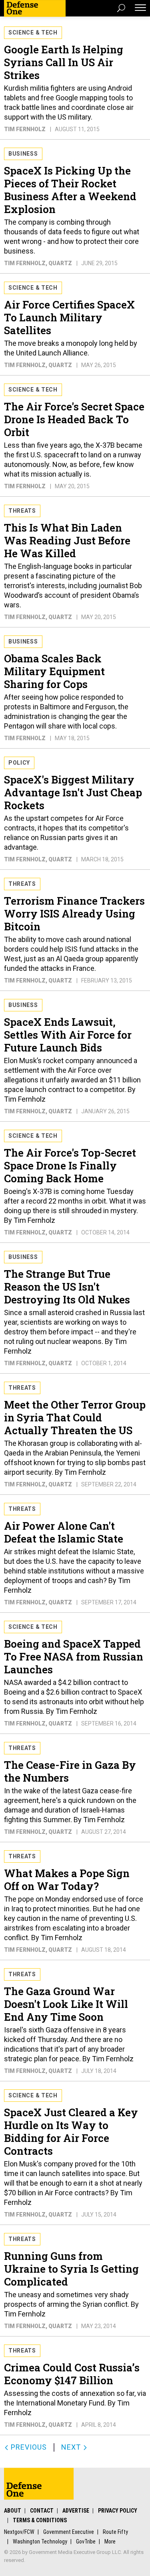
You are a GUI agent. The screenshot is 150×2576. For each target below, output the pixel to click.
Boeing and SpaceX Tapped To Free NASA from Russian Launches (74, 1656)
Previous (28, 2447)
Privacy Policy (118, 2511)
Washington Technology (40, 2541)
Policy (19, 763)
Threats (22, 511)
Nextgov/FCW (19, 2532)
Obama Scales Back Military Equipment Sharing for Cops (54, 671)
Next (72, 2447)
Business (23, 154)
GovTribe (86, 2541)
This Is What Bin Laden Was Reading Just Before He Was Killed (67, 540)
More (110, 2541)
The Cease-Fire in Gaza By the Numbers (70, 1771)
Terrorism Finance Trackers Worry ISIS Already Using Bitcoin (74, 913)
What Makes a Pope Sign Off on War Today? (67, 1880)
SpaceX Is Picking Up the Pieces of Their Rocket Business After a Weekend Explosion (70, 190)
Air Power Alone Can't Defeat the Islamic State (64, 1532)
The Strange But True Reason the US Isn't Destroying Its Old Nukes (67, 1287)
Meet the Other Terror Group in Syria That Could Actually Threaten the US (75, 1417)
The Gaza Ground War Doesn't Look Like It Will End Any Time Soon (66, 2004)
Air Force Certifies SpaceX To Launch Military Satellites (69, 317)
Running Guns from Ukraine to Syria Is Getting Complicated (71, 2269)
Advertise (76, 2511)
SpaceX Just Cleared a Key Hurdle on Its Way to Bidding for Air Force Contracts (71, 2131)
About (13, 2511)
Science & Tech (33, 32)
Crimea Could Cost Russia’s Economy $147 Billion (72, 2374)
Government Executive (69, 2532)
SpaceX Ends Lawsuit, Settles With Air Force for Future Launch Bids (68, 1035)
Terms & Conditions (40, 2520)
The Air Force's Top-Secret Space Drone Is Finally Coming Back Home (70, 1165)
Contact (42, 2511)
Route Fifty (115, 2532)
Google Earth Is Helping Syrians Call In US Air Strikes (64, 62)
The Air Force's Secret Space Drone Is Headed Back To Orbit (74, 419)
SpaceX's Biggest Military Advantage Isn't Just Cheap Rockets (73, 792)
